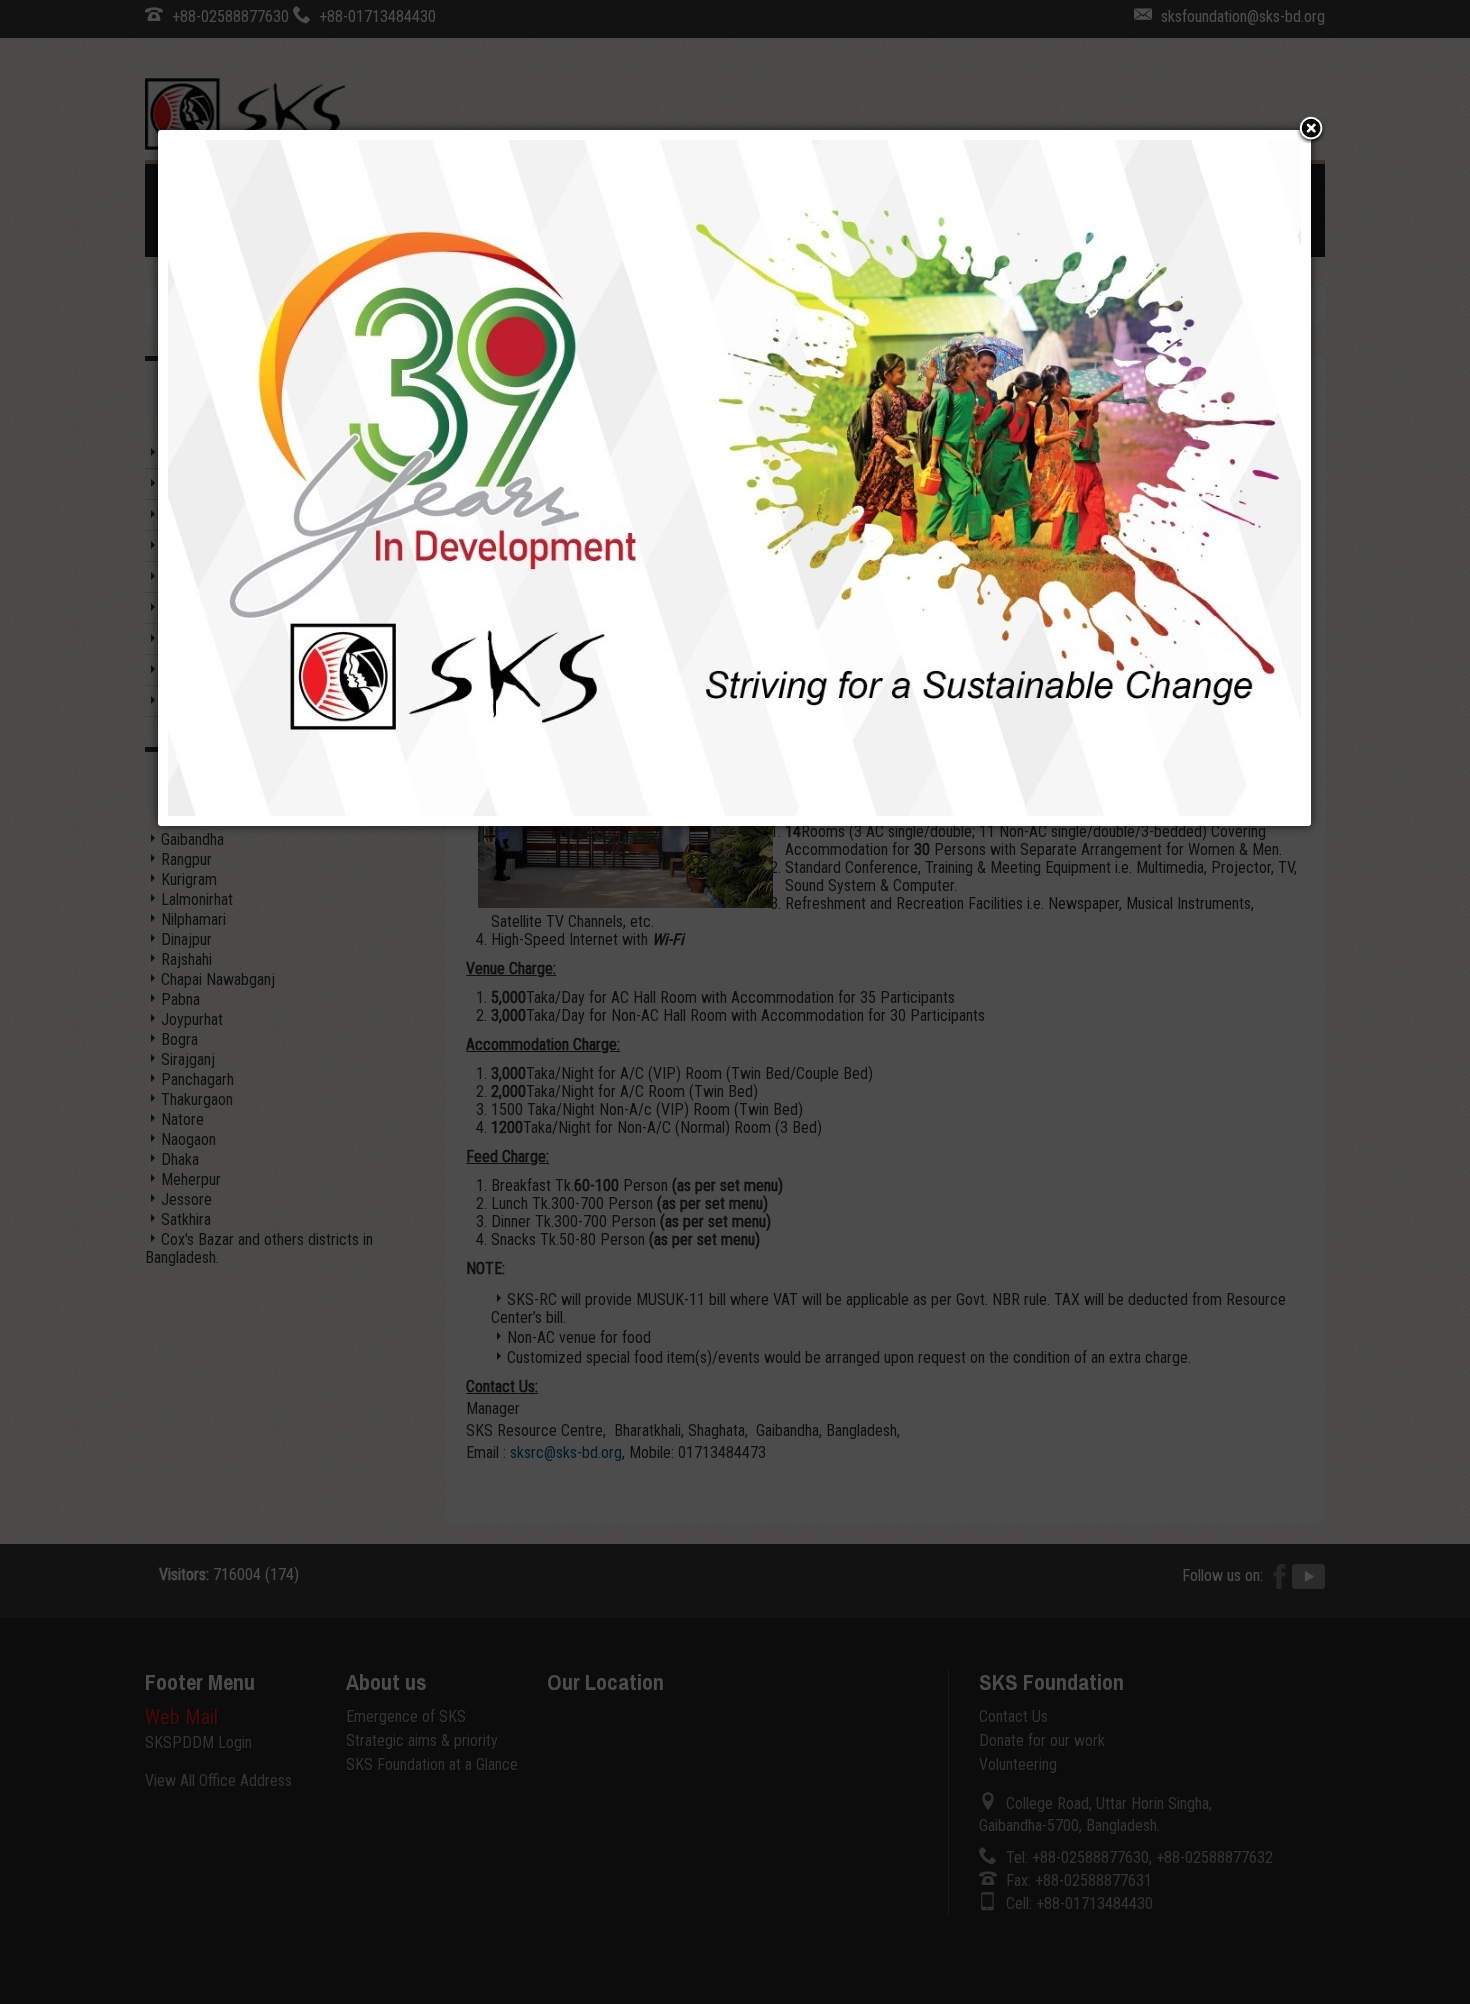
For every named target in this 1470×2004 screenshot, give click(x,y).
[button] (1311, 130)
